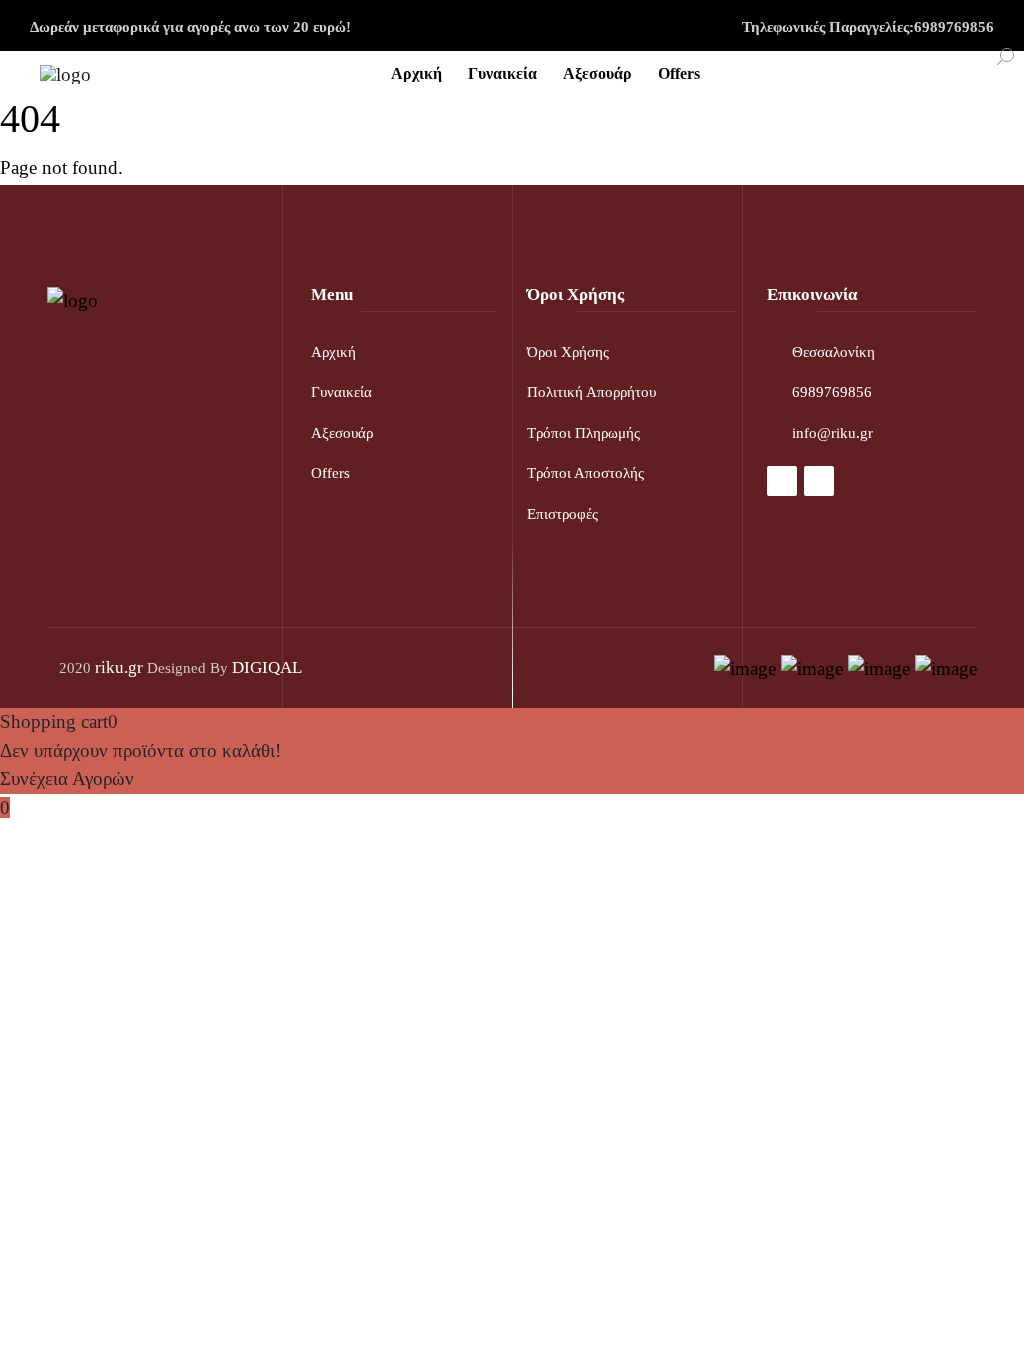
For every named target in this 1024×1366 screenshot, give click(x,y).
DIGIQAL (267, 667)
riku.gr (119, 667)
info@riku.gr (832, 433)
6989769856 (832, 392)
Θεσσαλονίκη (833, 352)
